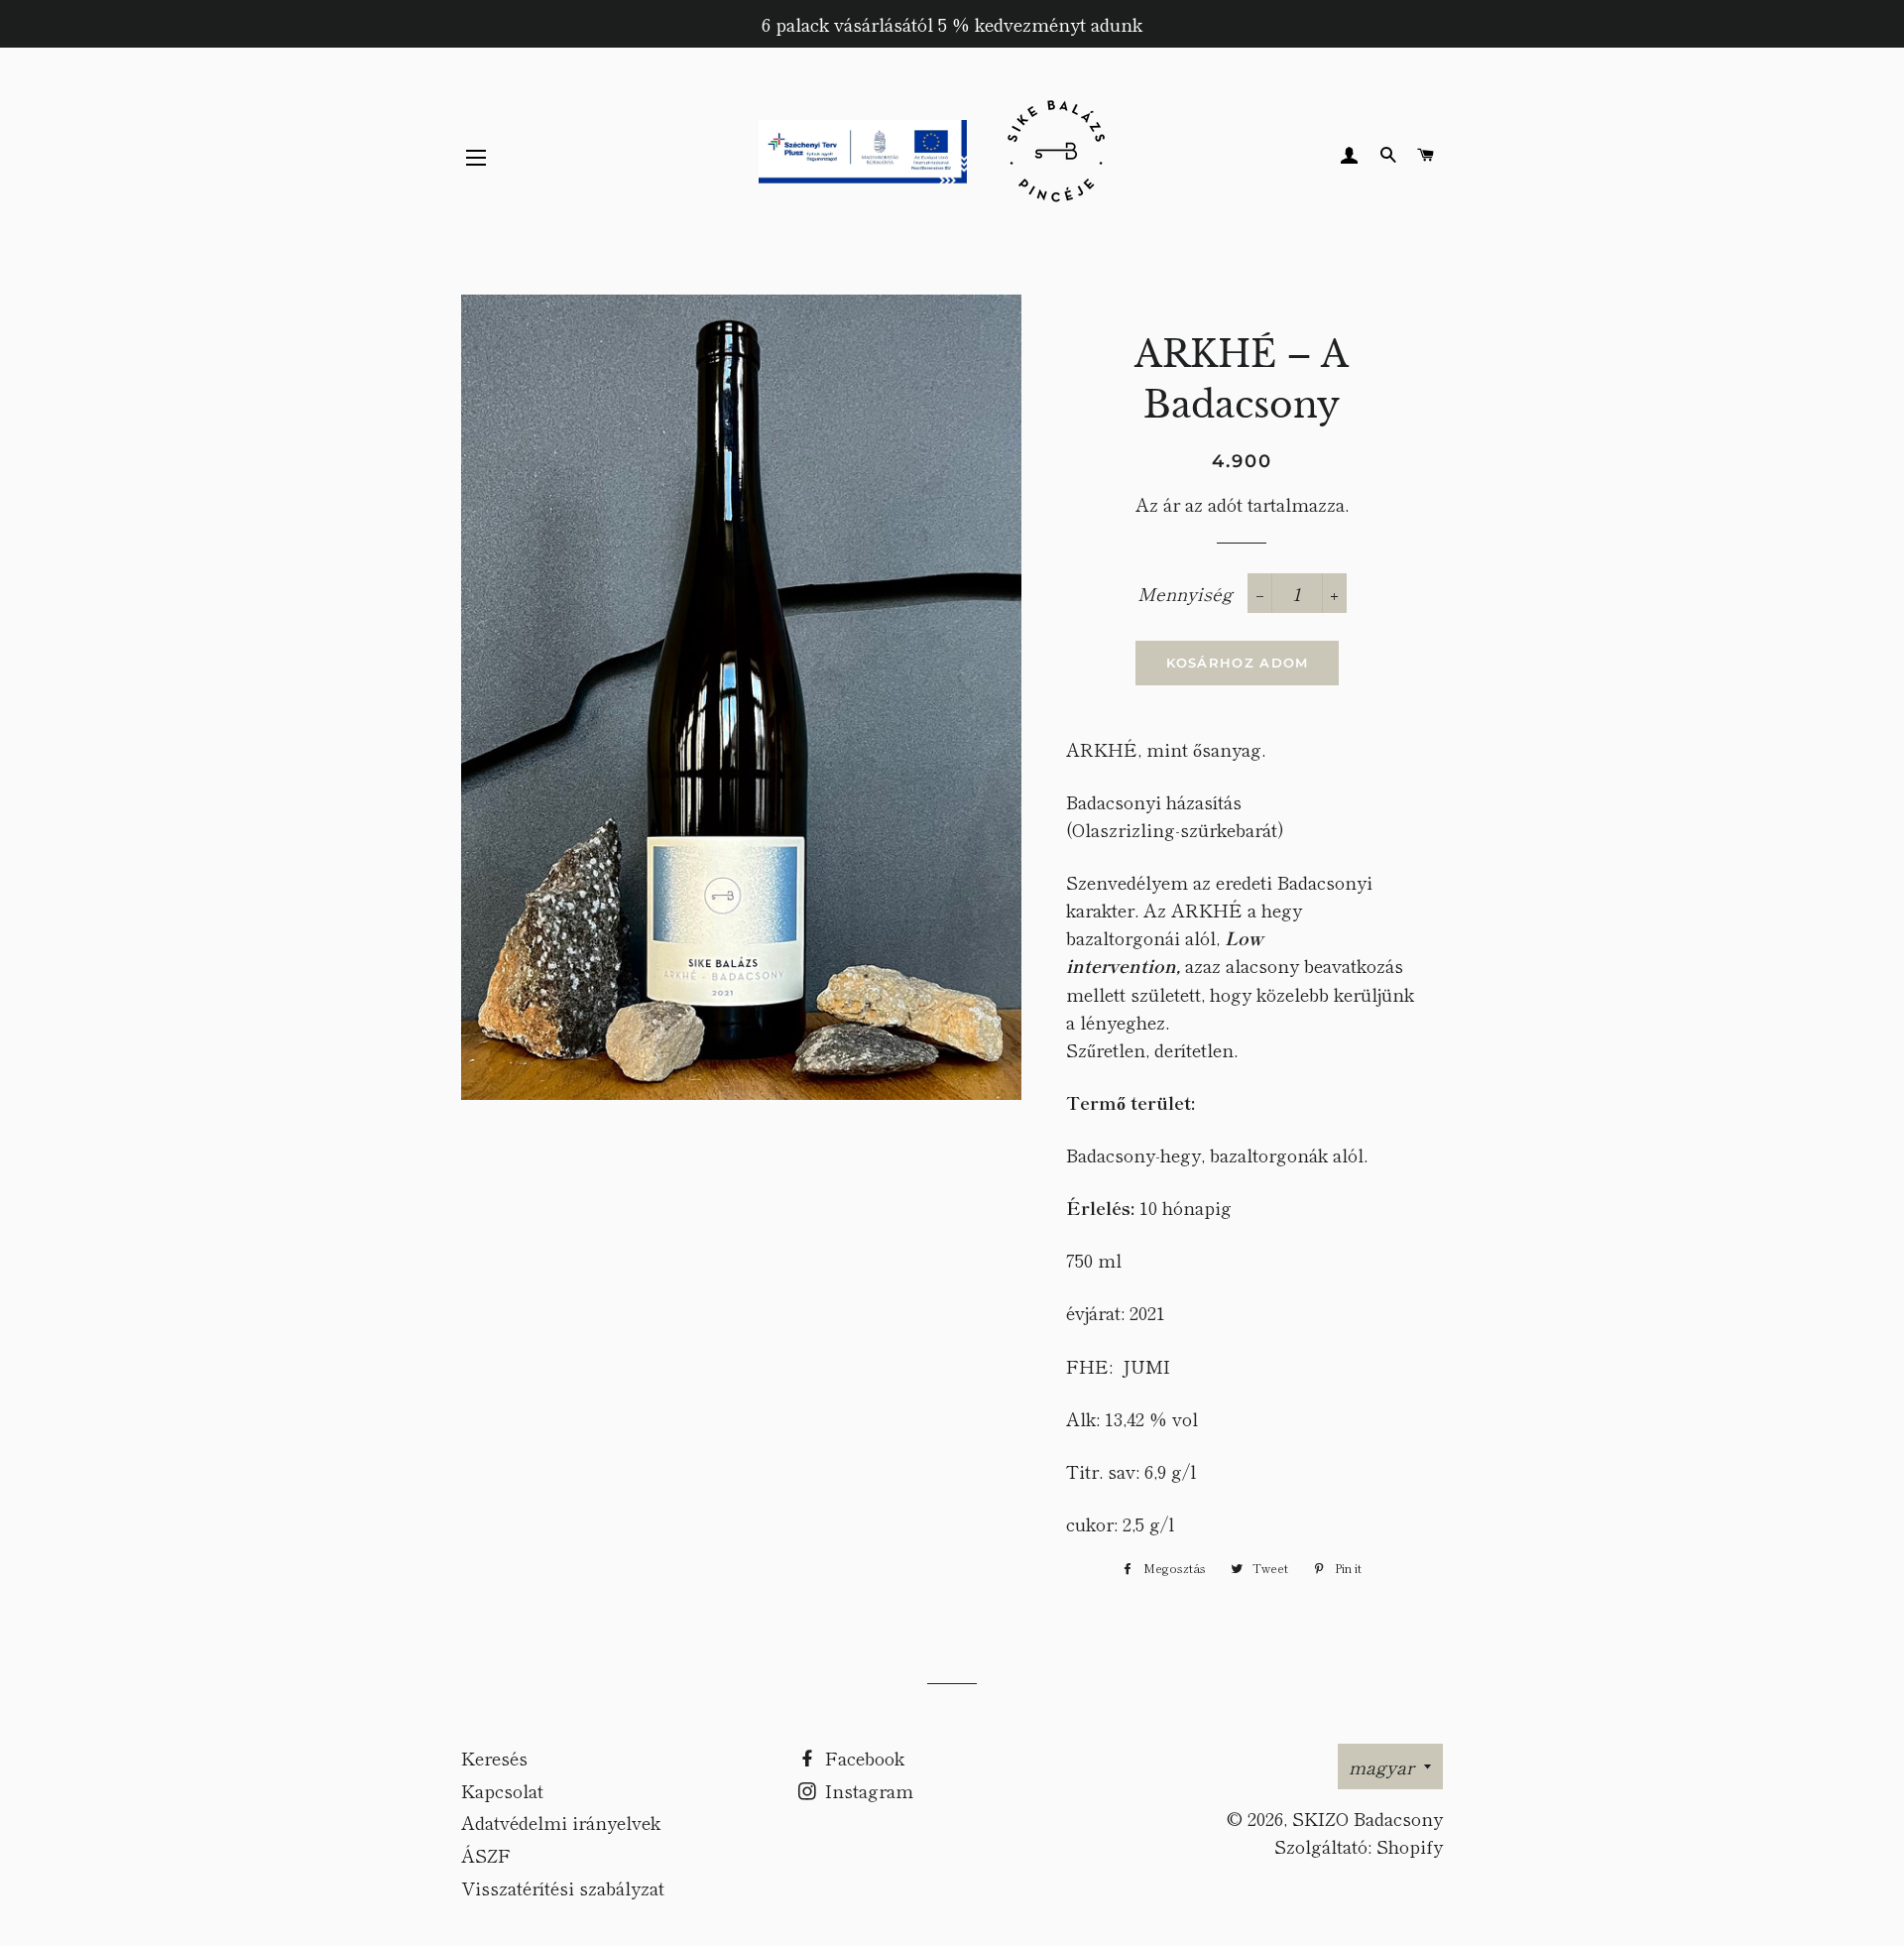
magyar (1381, 1766)
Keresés (494, 1758)
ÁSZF (486, 1855)
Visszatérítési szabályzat (563, 1887)
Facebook (862, 1758)
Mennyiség (1185, 593)
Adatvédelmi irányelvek (561, 1822)
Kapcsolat (502, 1790)
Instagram (867, 1790)
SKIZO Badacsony (1368, 1818)
